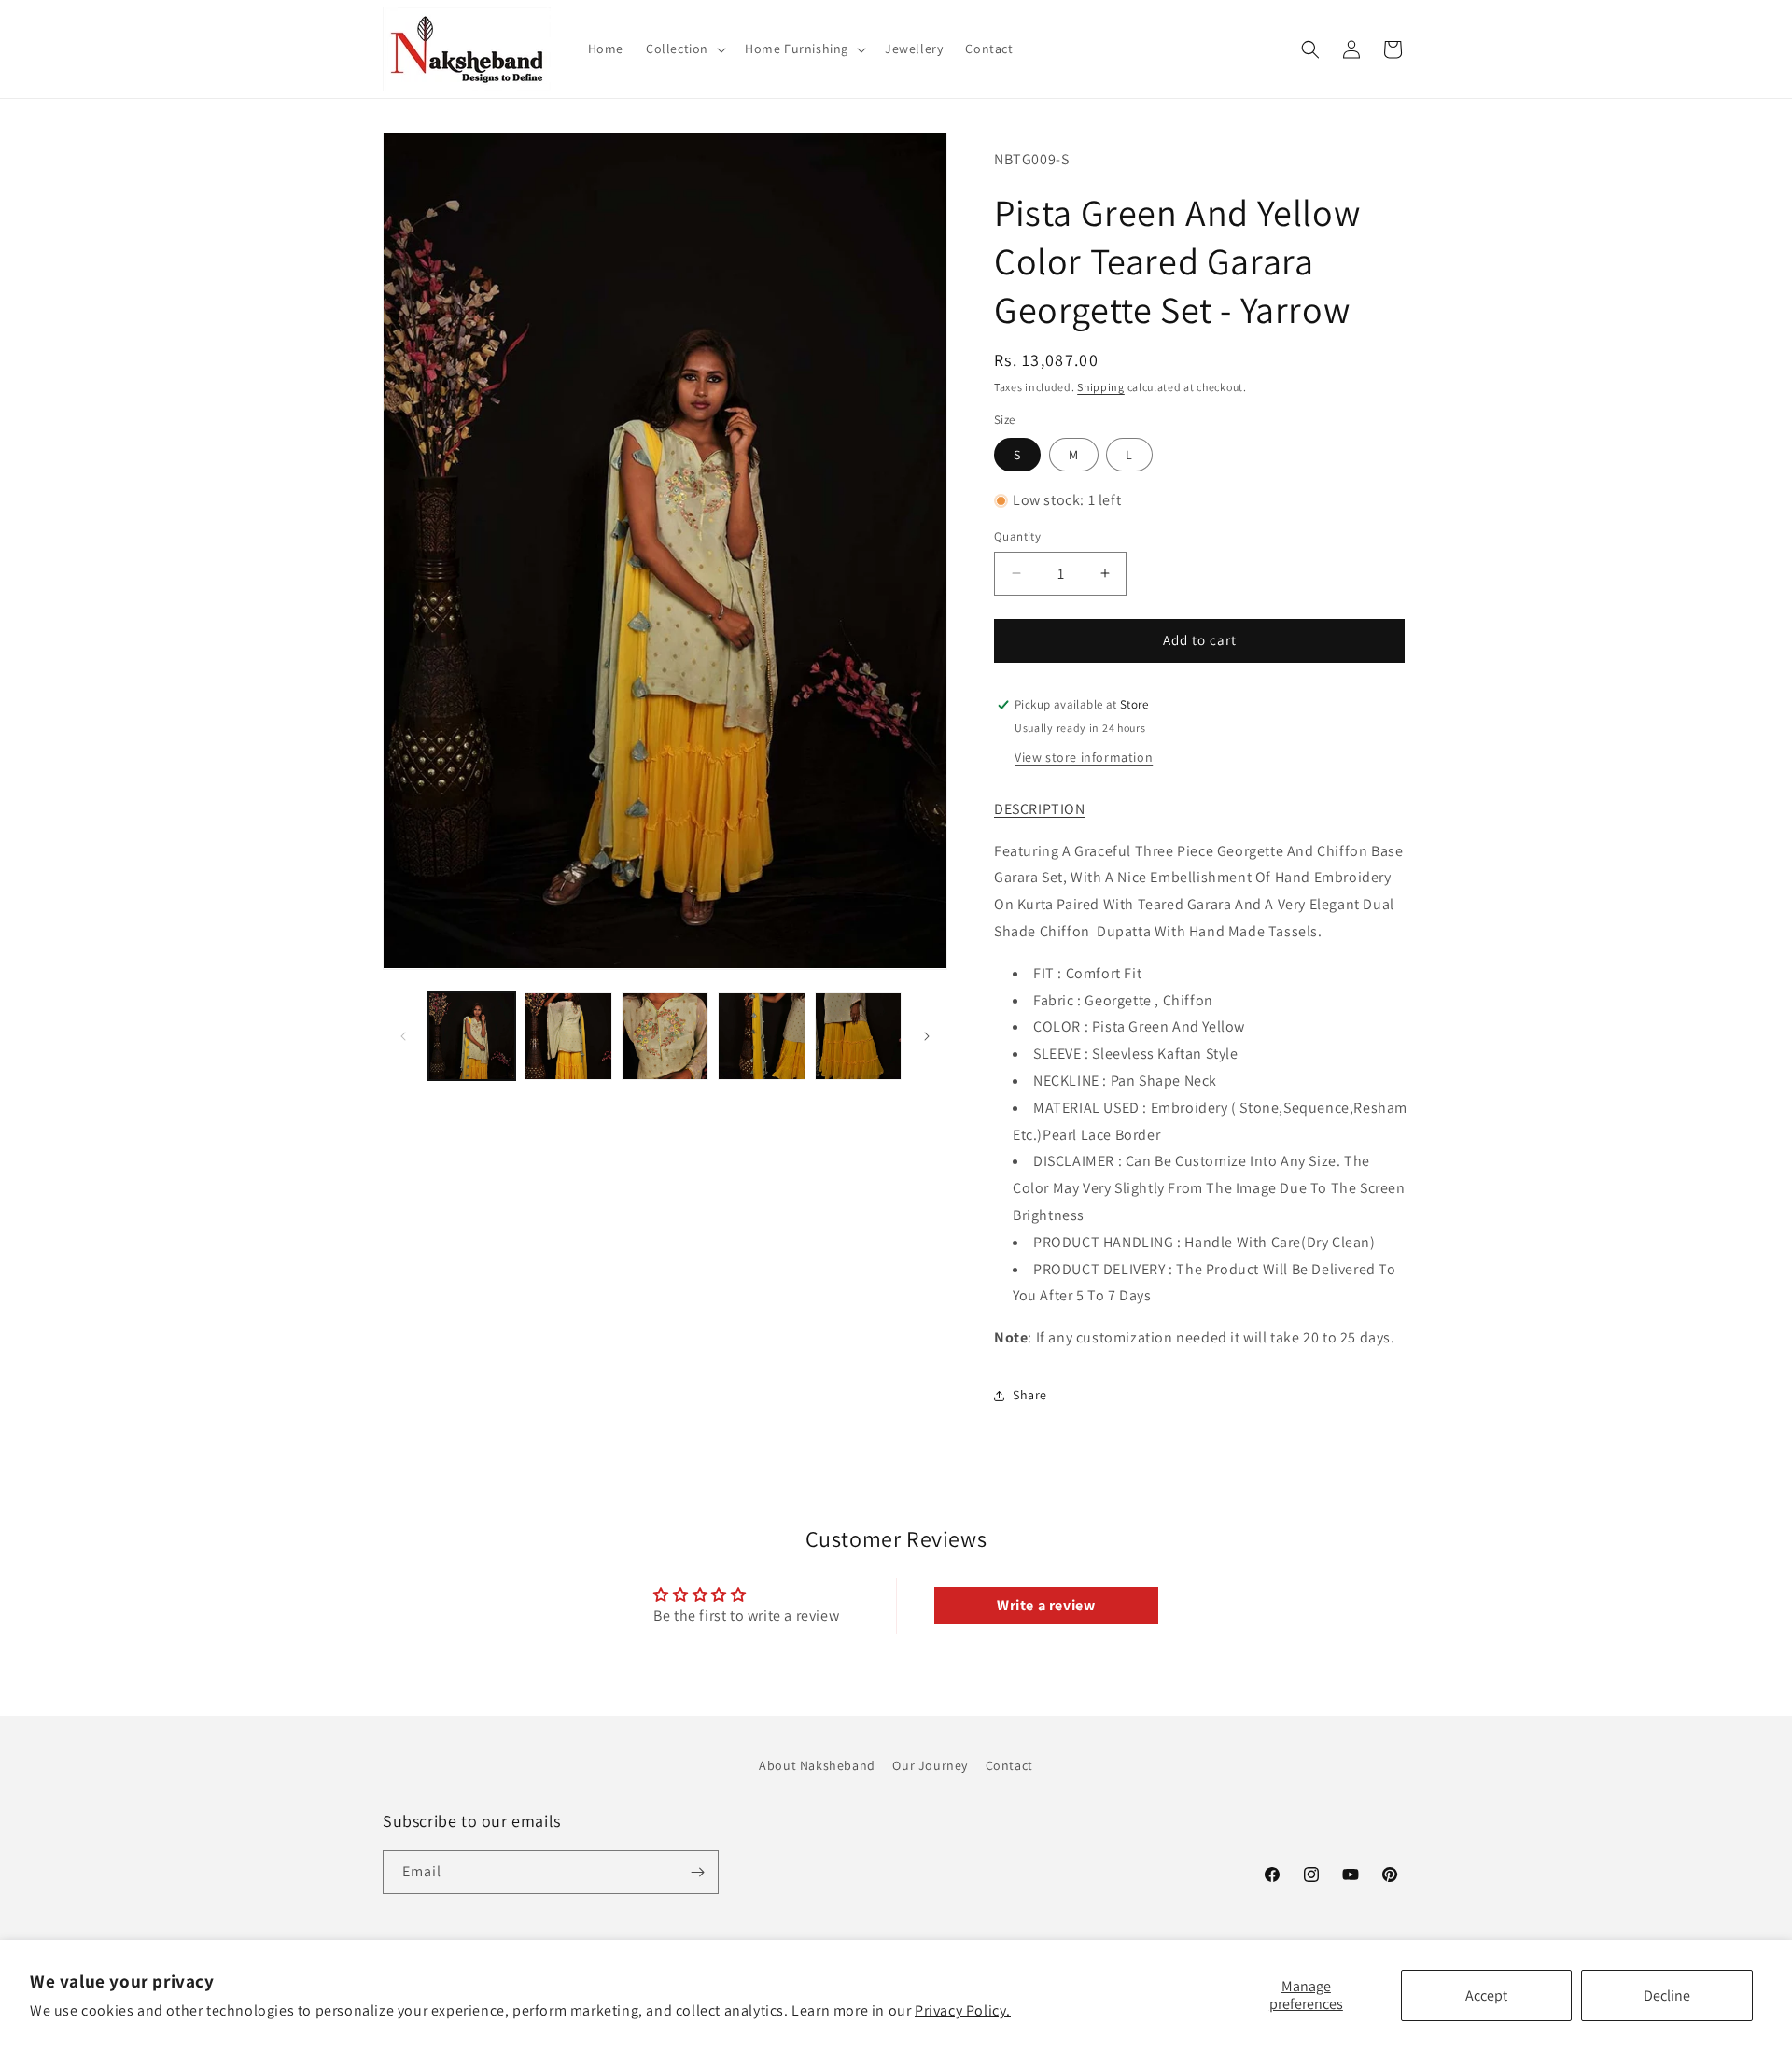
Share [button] (1030, 1395)
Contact (1009, 1765)
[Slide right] (927, 1036)
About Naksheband (817, 1765)
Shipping (1101, 387)
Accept (1486, 1995)
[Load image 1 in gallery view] (472, 1036)
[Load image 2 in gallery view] (568, 1036)
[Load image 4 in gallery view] (761, 1036)
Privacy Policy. (963, 2010)
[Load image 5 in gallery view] (858, 1036)
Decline (1667, 1995)
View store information (1084, 757)
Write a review (1046, 1605)
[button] (684, 49)
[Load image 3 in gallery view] (665, 1036)
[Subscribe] (697, 1872)
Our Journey (930, 1765)
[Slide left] (403, 1036)
